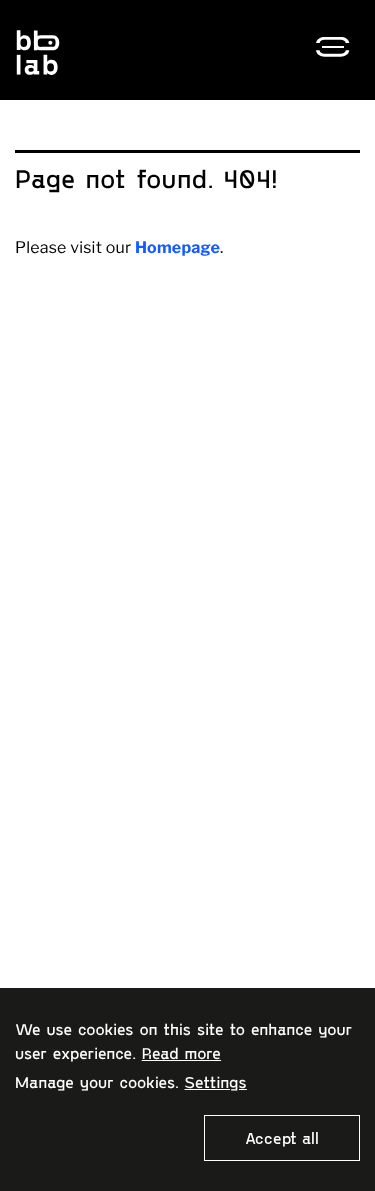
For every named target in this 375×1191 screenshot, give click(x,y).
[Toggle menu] (338, 47)
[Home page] (105, 52)
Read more (181, 1053)
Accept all (282, 1137)
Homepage (177, 247)
